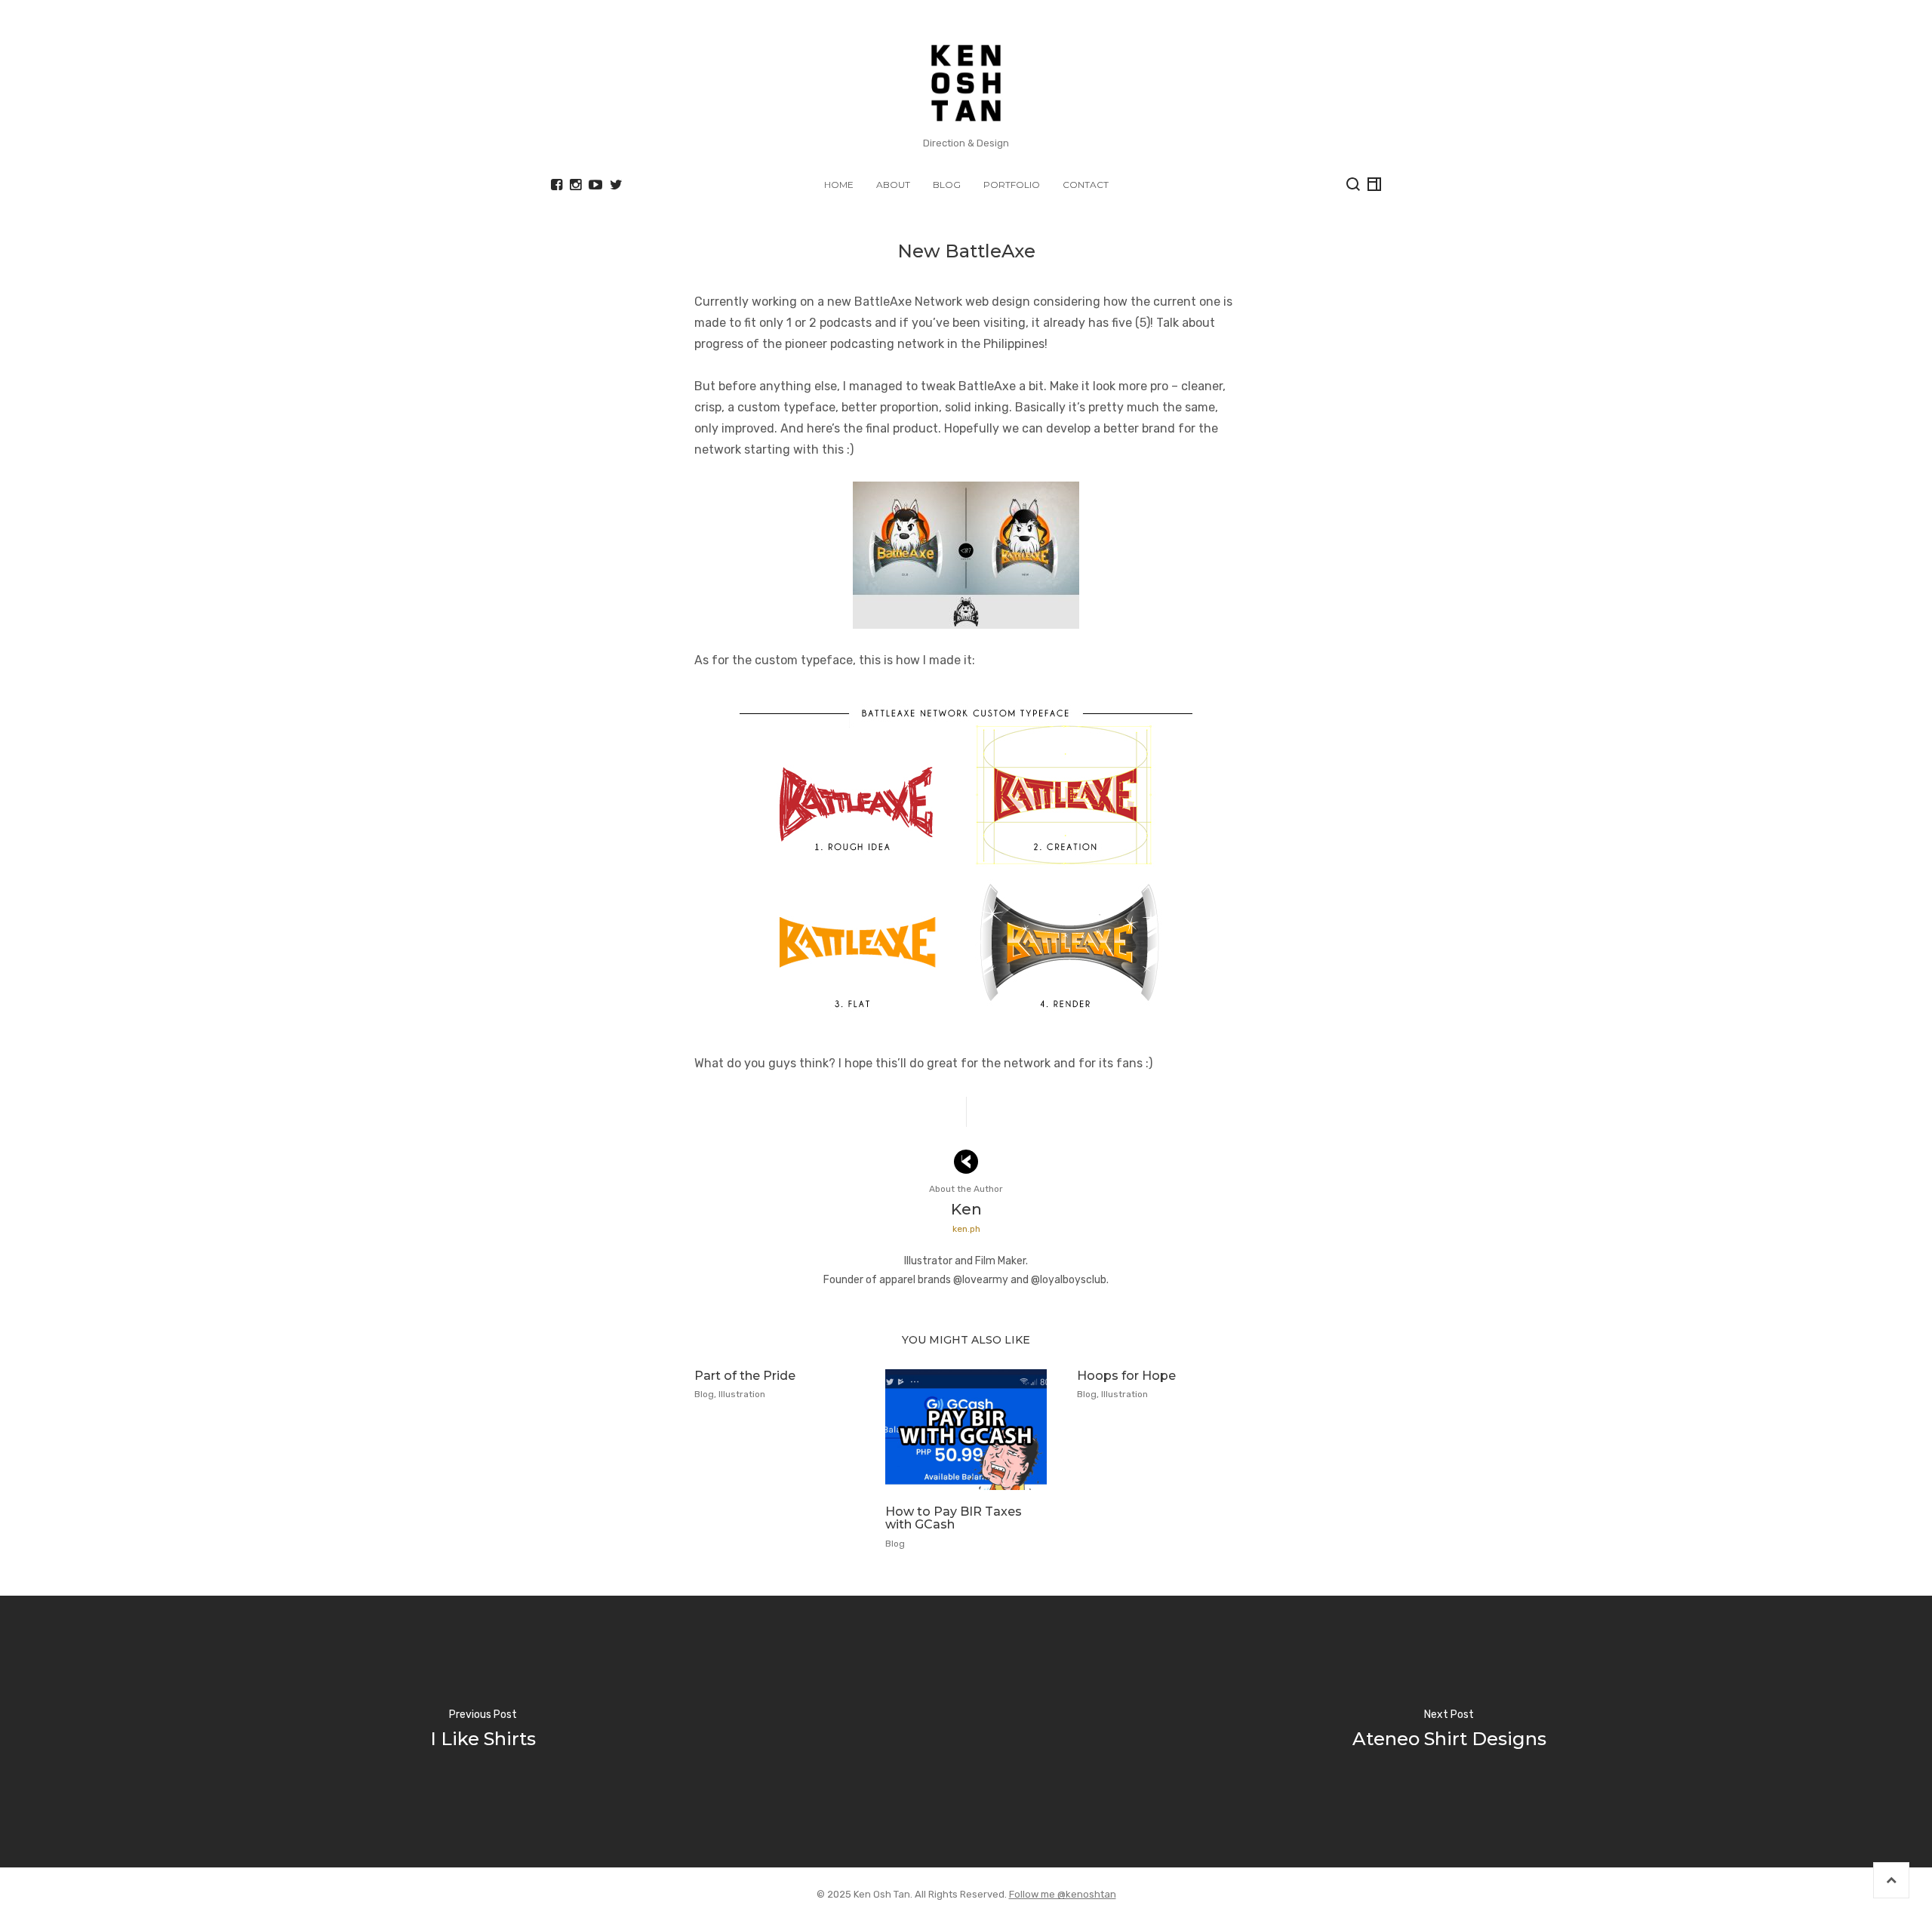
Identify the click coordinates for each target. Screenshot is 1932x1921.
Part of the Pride (745, 1376)
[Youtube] (595, 185)
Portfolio (1012, 185)
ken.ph (966, 1229)
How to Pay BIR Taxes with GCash (954, 1518)
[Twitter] (616, 185)
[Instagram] (575, 185)
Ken (966, 1209)
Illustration (742, 1394)
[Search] (1353, 184)
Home (839, 185)
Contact (1086, 185)
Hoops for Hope (1126, 1376)
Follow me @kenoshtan (1063, 1894)
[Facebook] (557, 185)
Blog (947, 185)
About (893, 185)
